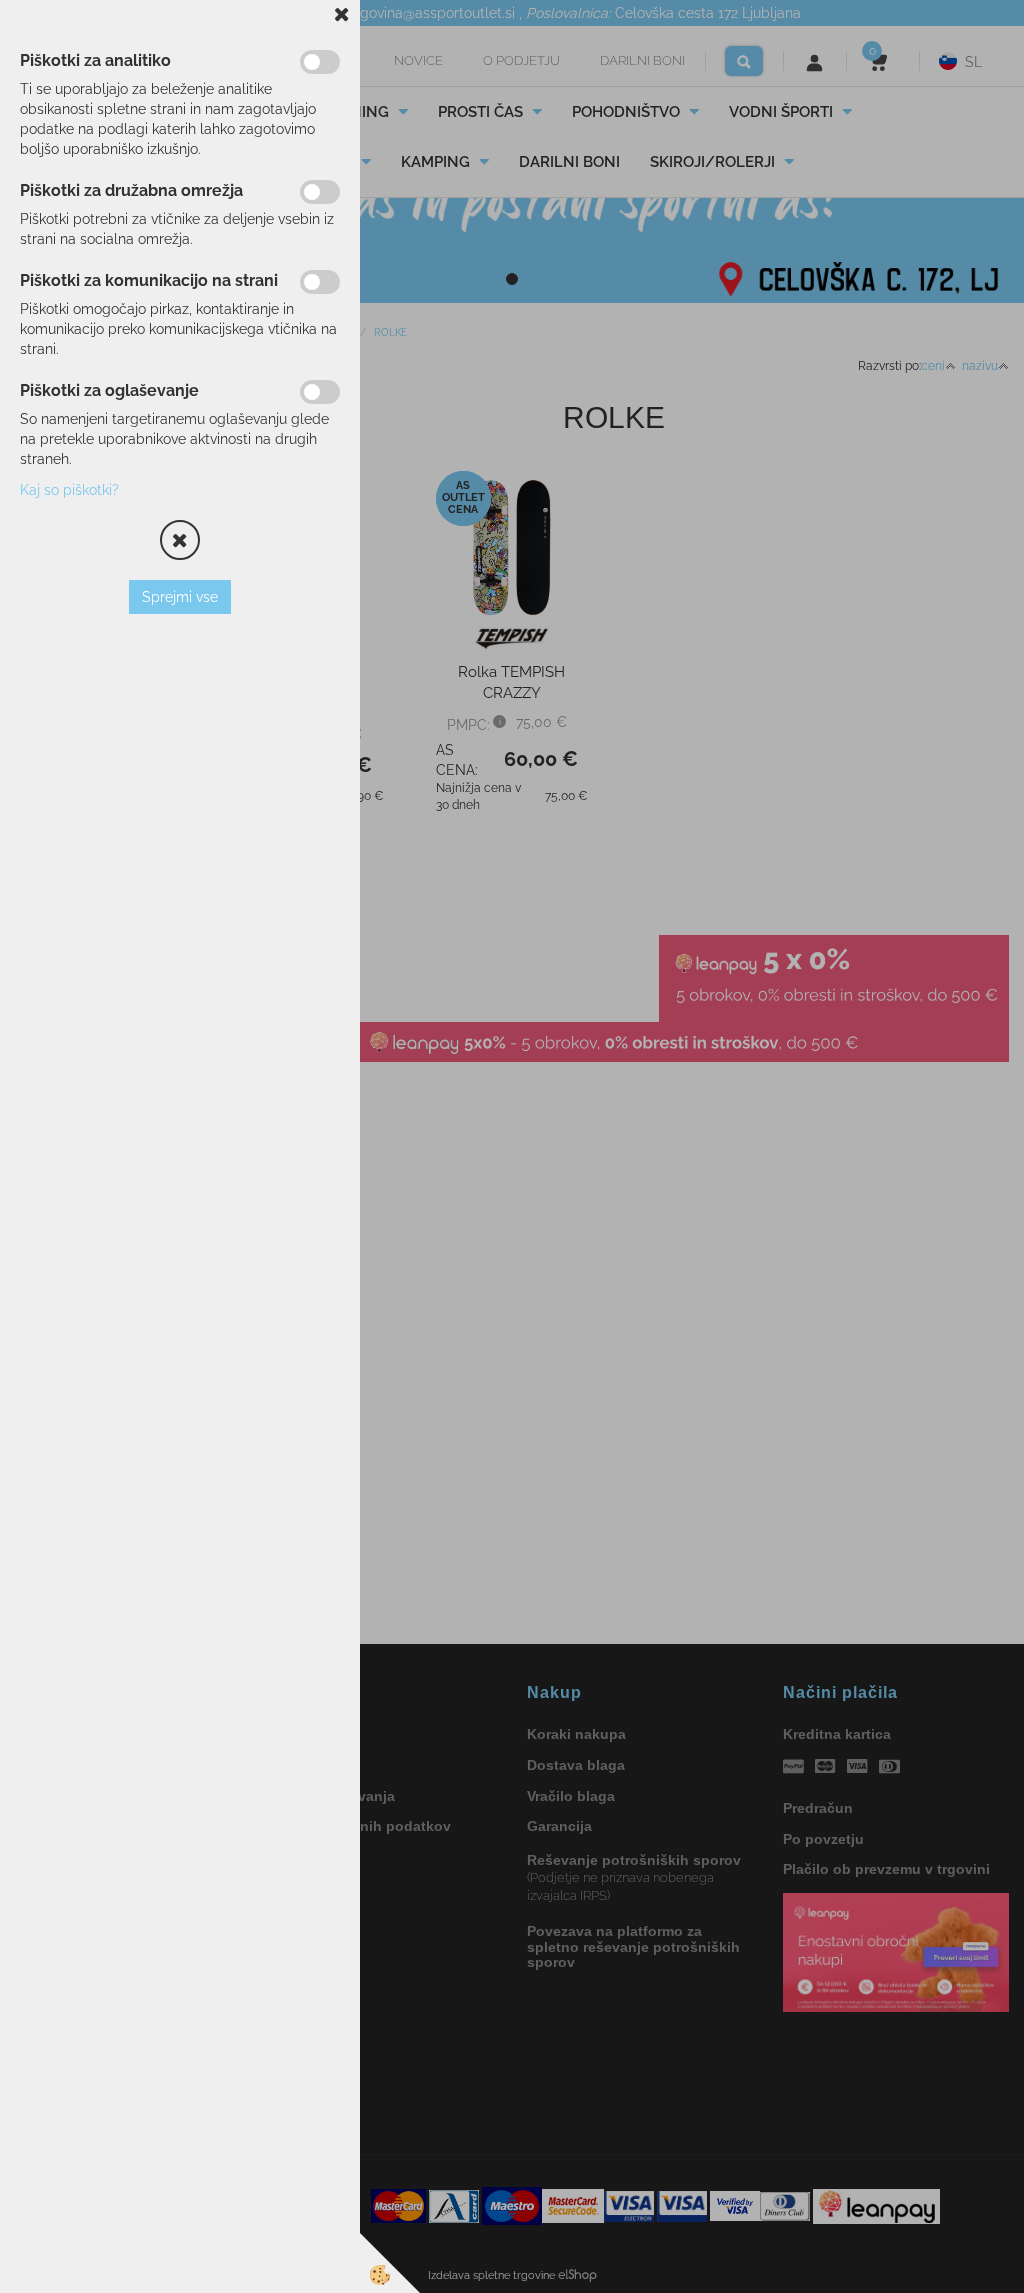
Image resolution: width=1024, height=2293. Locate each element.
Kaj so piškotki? (69, 490)
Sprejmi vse (180, 597)
